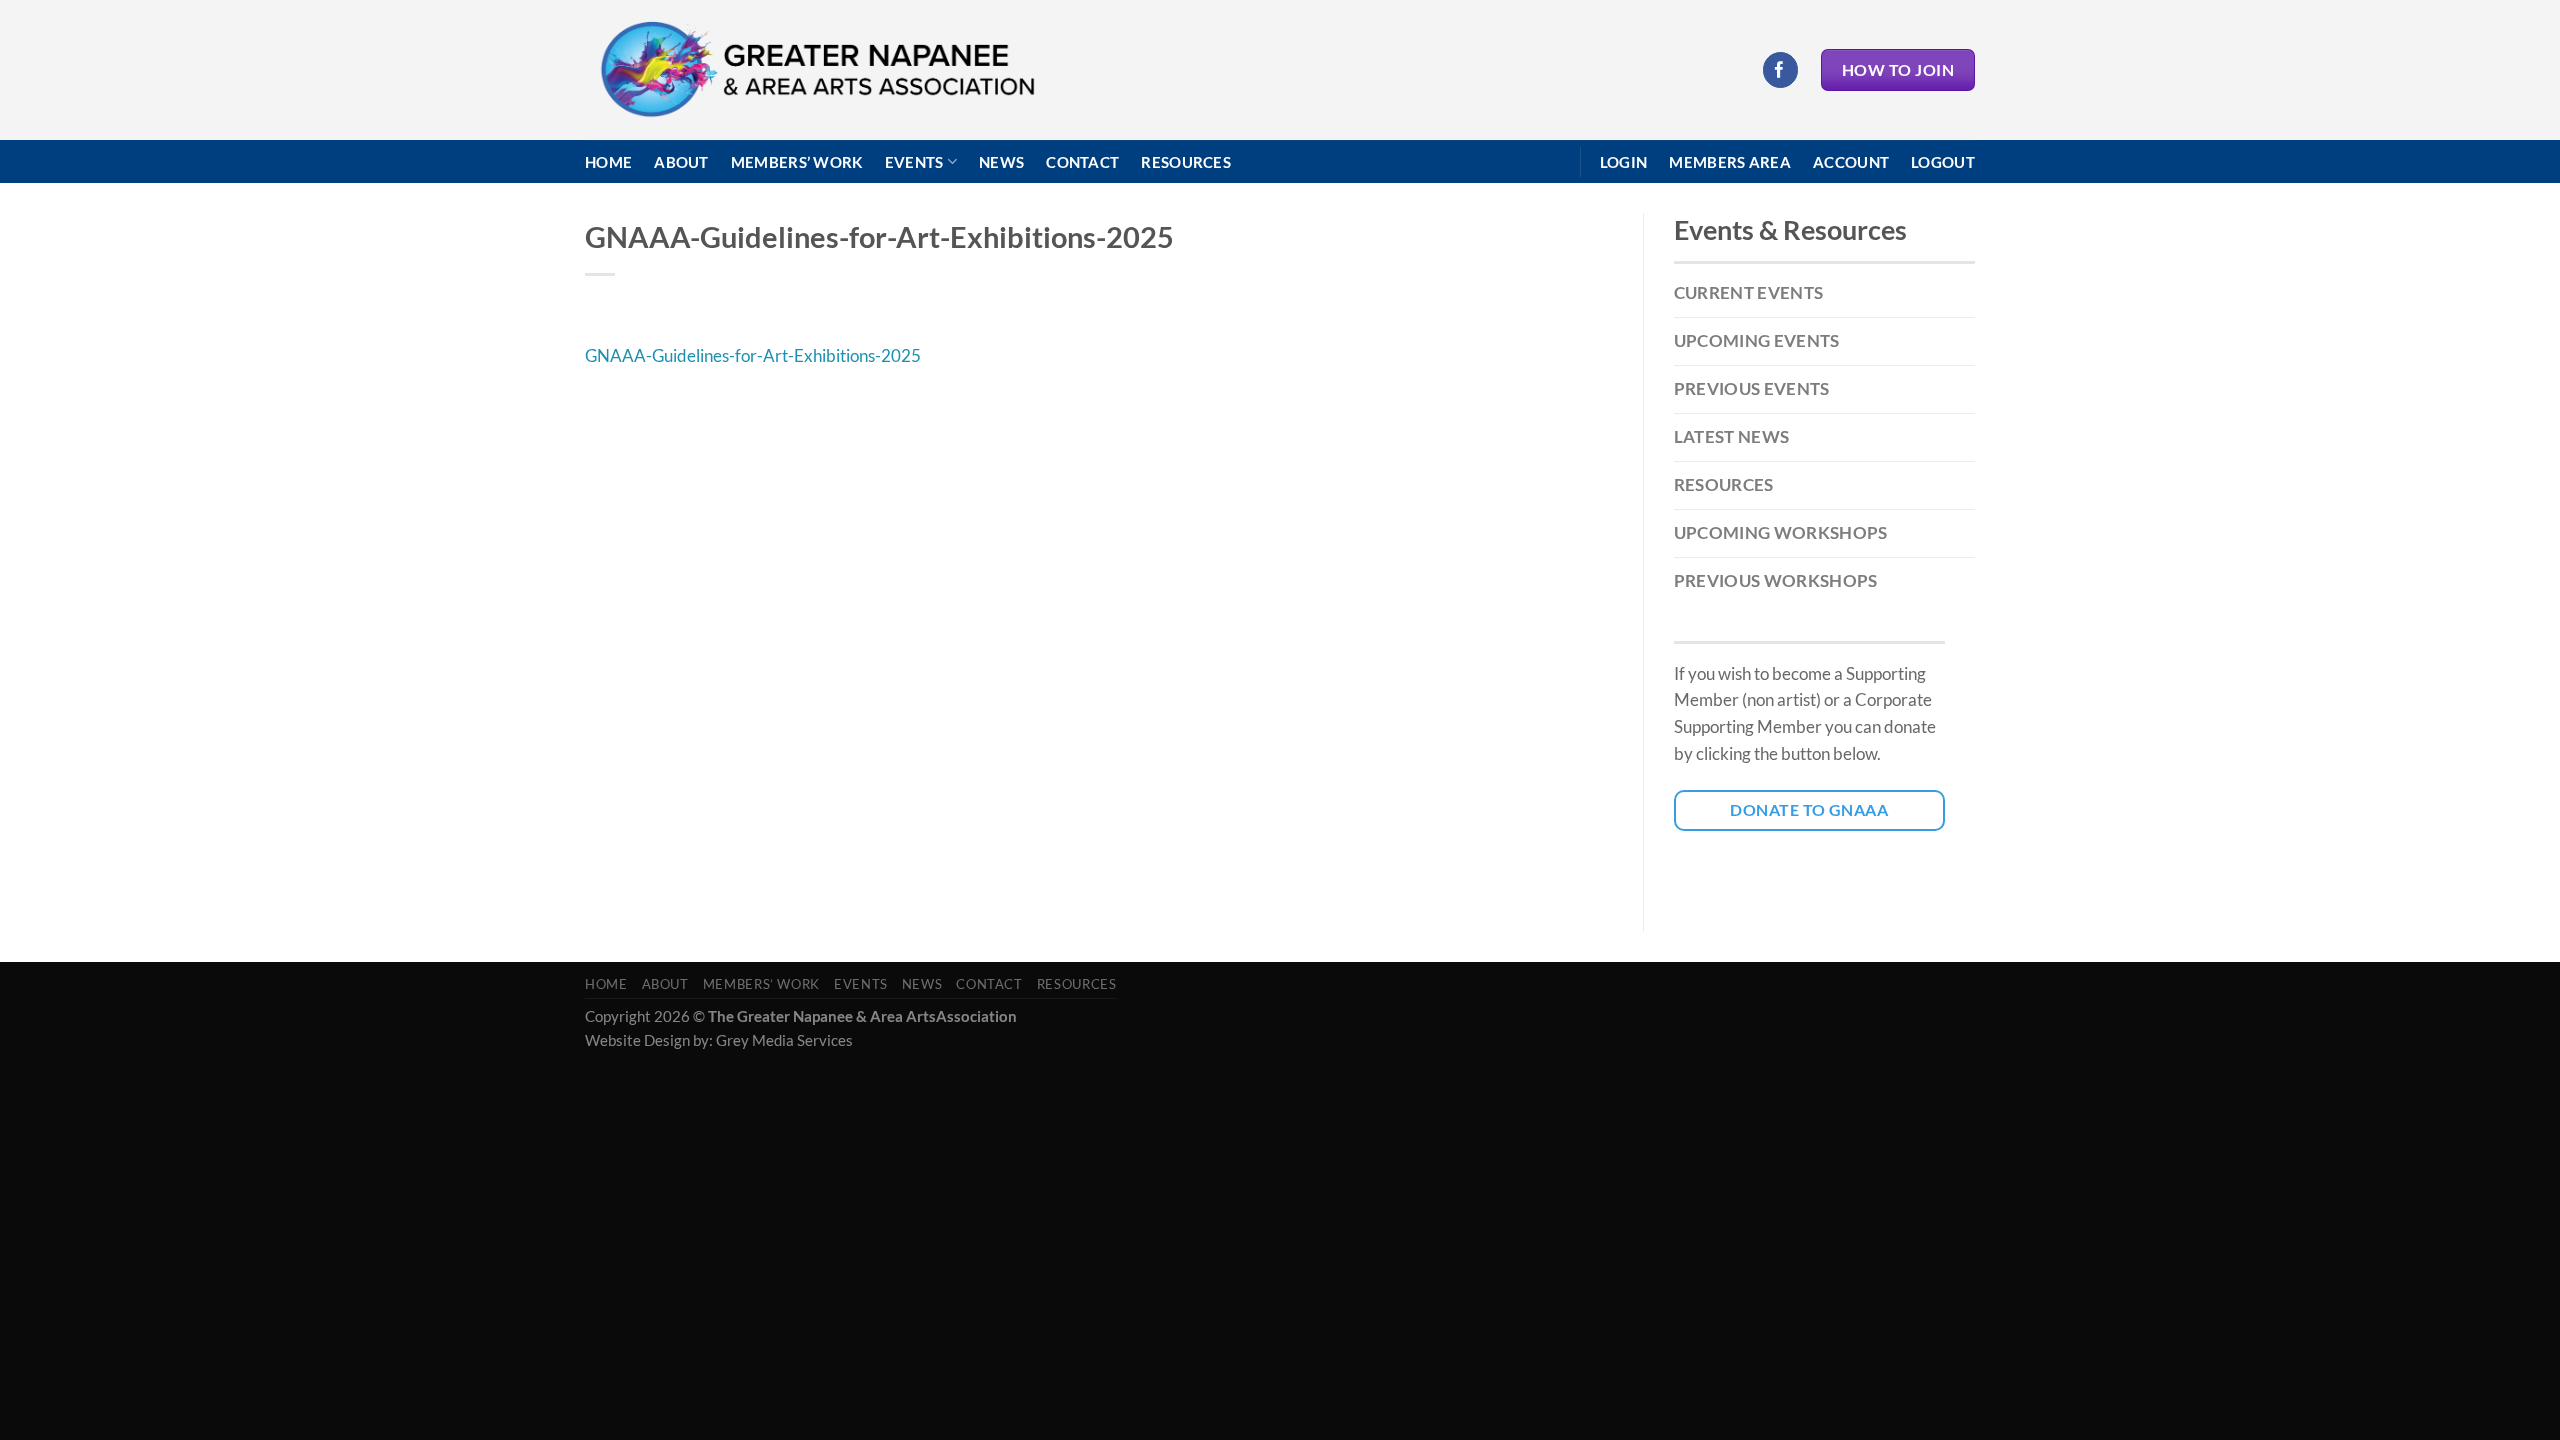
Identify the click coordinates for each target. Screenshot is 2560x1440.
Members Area (1730, 162)
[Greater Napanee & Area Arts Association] (816, 70)
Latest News (1732, 436)
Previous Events (1752, 388)
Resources (1186, 162)
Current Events (1749, 292)
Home (608, 162)
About (681, 162)
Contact (1082, 162)
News (1001, 162)
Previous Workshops (1776, 580)
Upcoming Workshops (1781, 532)
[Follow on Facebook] (1780, 69)
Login (1624, 162)
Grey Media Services (784, 1040)
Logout (1943, 162)
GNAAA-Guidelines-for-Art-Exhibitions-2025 (753, 355)
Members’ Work (797, 162)
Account (1851, 162)
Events (914, 162)
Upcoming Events (1757, 340)
